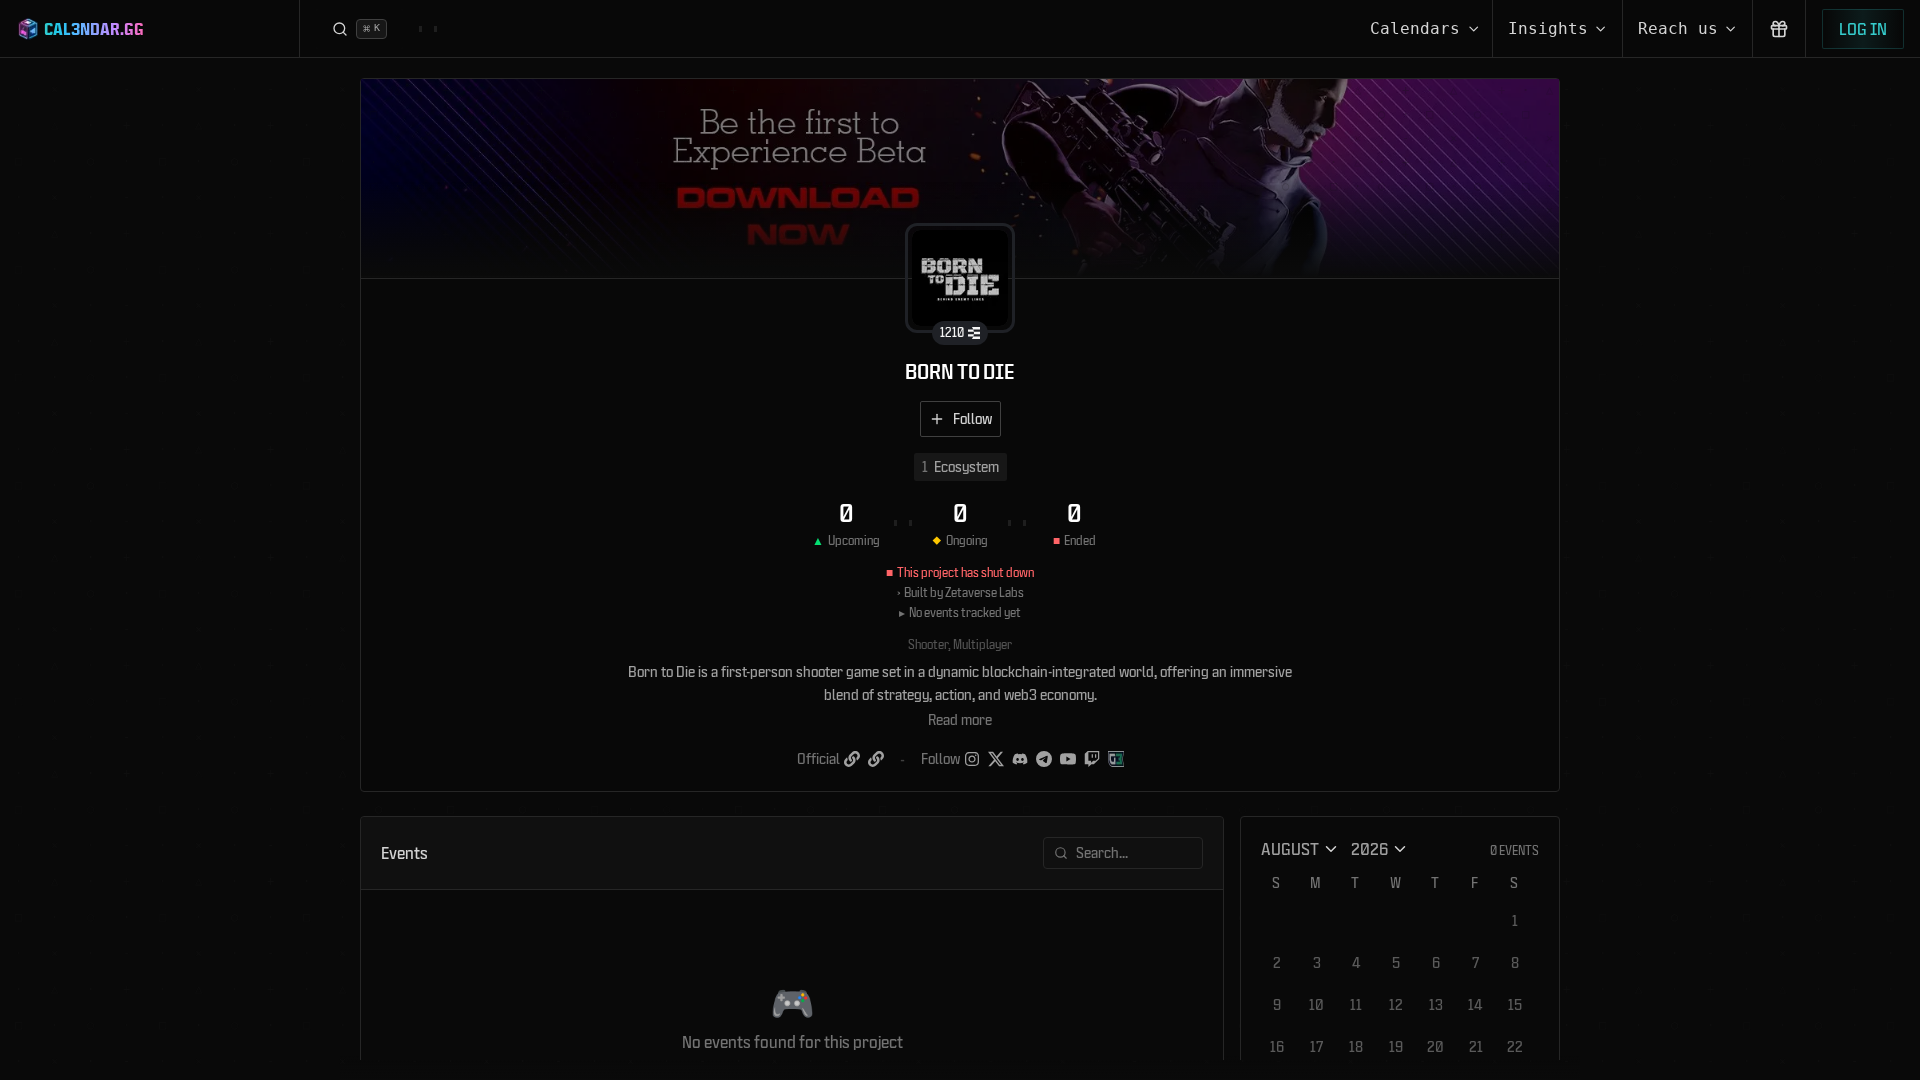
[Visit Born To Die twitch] (1092, 759)
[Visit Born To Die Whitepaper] (876, 759)
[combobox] (1300, 849)
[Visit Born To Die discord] (1020, 759)
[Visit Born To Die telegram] (1044, 759)
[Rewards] (1779, 28)
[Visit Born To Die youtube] (1068, 759)
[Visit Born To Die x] (996, 759)
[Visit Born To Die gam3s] (1116, 759)
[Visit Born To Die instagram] (972, 759)
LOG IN (1863, 28)
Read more (960, 719)
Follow (972, 418)
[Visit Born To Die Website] (852, 759)
